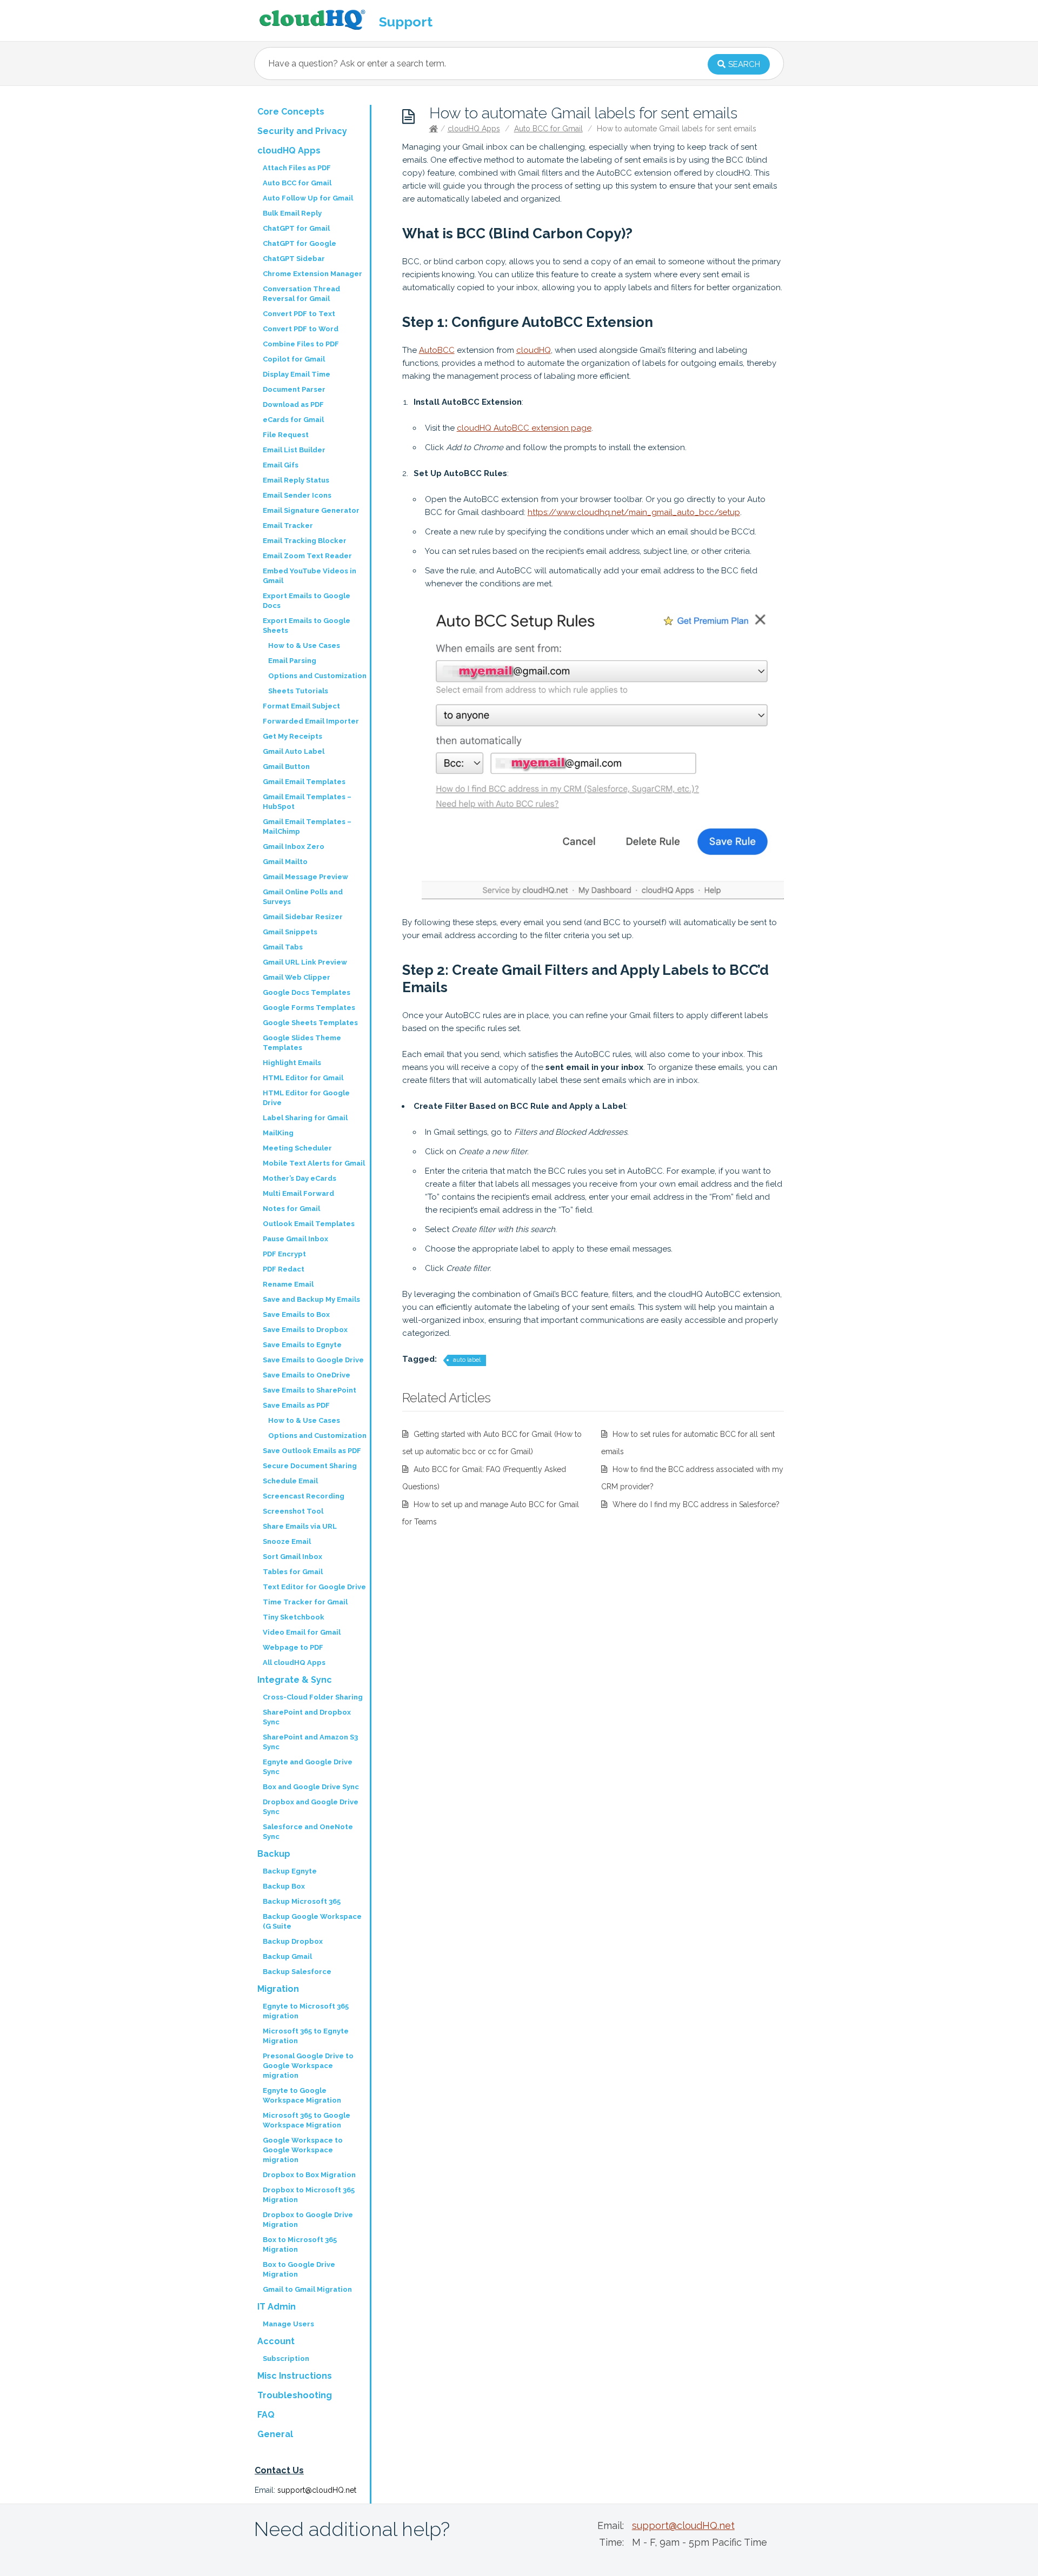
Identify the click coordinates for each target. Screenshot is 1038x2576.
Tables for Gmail (293, 1572)
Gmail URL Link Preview (305, 962)
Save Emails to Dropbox (305, 1330)
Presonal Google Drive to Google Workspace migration (308, 2066)
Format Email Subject (301, 706)
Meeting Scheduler (297, 1148)
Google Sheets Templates (310, 1023)
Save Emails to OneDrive (307, 1375)
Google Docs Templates (307, 992)
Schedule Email (290, 1481)
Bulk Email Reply (292, 213)
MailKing (278, 1133)
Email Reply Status (296, 480)
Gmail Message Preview (305, 877)
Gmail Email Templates (304, 782)
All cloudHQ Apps (294, 1662)
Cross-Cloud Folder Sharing (313, 1697)
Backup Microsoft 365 (302, 1901)
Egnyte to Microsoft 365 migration (306, 2011)
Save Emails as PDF (296, 1405)
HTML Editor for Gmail (303, 1078)
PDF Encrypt (284, 1254)
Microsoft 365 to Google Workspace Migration (307, 2120)
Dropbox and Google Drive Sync (311, 1807)
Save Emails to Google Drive (313, 1360)
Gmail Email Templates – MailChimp (307, 827)
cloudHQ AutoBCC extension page (524, 428)
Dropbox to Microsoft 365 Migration (309, 2195)
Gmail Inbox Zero (294, 847)
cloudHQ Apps (474, 129)
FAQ (266, 2415)
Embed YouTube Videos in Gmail (310, 576)
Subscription (286, 2358)
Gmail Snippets (290, 932)
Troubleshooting (295, 2395)
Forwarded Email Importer (311, 721)
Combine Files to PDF (301, 344)
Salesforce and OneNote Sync (308, 1832)
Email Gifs (281, 465)
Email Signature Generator (311, 510)
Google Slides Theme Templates (302, 1043)
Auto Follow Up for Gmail (308, 198)
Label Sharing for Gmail (305, 1118)
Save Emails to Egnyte (302, 1345)
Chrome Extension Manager (312, 274)
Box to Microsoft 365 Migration (300, 2244)
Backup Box (284, 1886)
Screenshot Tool (293, 1511)
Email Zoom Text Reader (307, 556)
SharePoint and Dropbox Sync (307, 1717)
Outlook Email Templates (309, 1224)
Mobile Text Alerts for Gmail (314, 1163)
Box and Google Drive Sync (311, 1787)
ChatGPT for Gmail (296, 228)
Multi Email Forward (298, 1193)
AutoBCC (437, 350)
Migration (278, 1989)
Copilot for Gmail (294, 359)
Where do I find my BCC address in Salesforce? (696, 1504)
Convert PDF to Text (299, 314)
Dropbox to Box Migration (309, 2175)
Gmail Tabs (283, 947)
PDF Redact (284, 1269)
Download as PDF (293, 404)
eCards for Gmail (293, 420)
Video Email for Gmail (302, 1632)
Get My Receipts (292, 736)
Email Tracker (288, 526)
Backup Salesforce (297, 1972)
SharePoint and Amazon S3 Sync (310, 1742)
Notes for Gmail (291, 1209)
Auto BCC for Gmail (548, 129)
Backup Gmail (287, 1956)
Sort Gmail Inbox (292, 1557)
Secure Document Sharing (310, 1466)
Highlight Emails (292, 1063)
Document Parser (294, 389)
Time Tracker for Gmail (305, 1602)
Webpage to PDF (293, 1647)
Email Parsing (292, 661)
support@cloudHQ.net (317, 2490)
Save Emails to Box (296, 1314)
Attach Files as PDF (297, 168)
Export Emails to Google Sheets (307, 625)
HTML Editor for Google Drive (306, 1098)
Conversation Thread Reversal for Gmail (301, 294)
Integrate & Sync (295, 1680)
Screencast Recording (304, 1496)
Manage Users (288, 2324)
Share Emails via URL (300, 1526)
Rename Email (288, 1284)
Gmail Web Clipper (297, 977)
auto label (467, 1360)
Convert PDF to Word (301, 329)
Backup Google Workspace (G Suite (312, 1921)
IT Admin (277, 2307)
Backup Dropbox (293, 1941)
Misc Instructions (295, 2376)
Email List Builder (294, 450)
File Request (286, 435)
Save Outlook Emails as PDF (312, 1451)
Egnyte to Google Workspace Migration (302, 2095)
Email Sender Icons (297, 495)
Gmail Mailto (285, 862)
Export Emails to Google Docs (307, 601)
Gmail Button (286, 767)
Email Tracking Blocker (305, 541)
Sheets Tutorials (298, 691)
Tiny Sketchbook (294, 1617)
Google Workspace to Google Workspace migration (303, 2150)
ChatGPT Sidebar (294, 259)
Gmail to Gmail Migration (307, 2289)
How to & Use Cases (304, 645)
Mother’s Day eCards (300, 1178)
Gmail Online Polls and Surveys (303, 897)
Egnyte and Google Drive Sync (308, 1767)
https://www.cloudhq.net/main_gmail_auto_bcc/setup (634, 512)
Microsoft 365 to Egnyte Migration (306, 2036)
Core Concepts (291, 112)
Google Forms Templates (309, 1008)
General (275, 2434)
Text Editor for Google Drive (314, 1587)
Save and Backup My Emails (311, 1299)
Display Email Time (297, 374)
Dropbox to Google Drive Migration (308, 2220)
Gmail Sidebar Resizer (303, 917)
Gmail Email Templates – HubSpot (307, 802)
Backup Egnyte (290, 1871)
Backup (274, 1854)
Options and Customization (317, 676)
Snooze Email (287, 1541)
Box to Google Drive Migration (299, 2269)
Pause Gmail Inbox (295, 1239)
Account (276, 2341)
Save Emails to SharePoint (310, 1390)
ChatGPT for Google (300, 243)
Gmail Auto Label (294, 751)
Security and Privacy (302, 131)
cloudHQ (534, 350)
